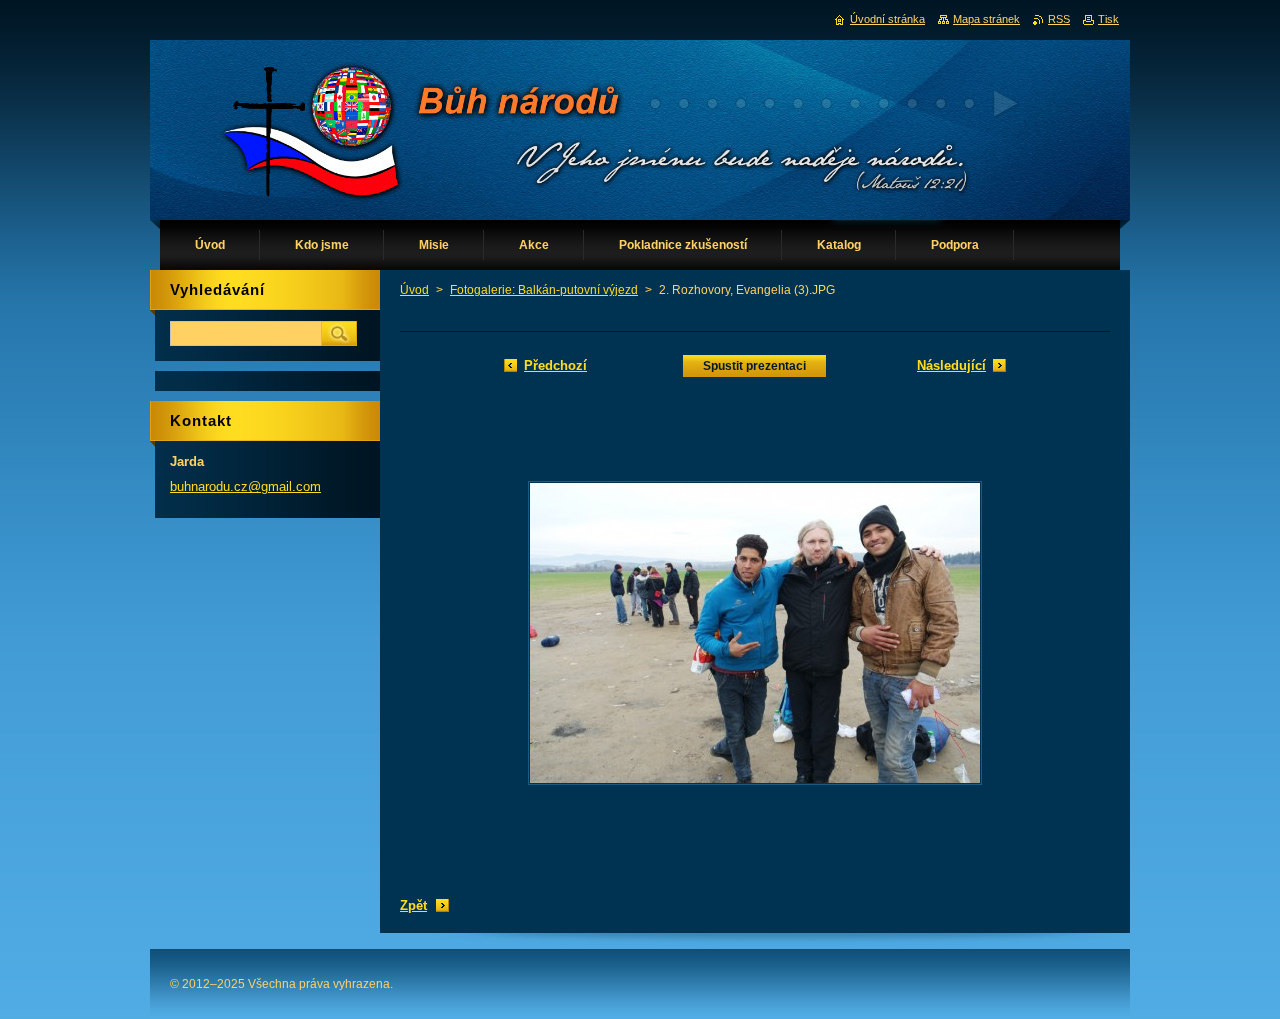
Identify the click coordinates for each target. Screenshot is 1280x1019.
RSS (1059, 19)
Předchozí (555, 365)
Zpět (413, 905)
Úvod (414, 290)
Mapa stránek (986, 19)
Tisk (1108, 19)
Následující (951, 365)
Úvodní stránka (887, 19)
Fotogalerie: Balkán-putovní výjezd (544, 290)
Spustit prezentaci (754, 366)
